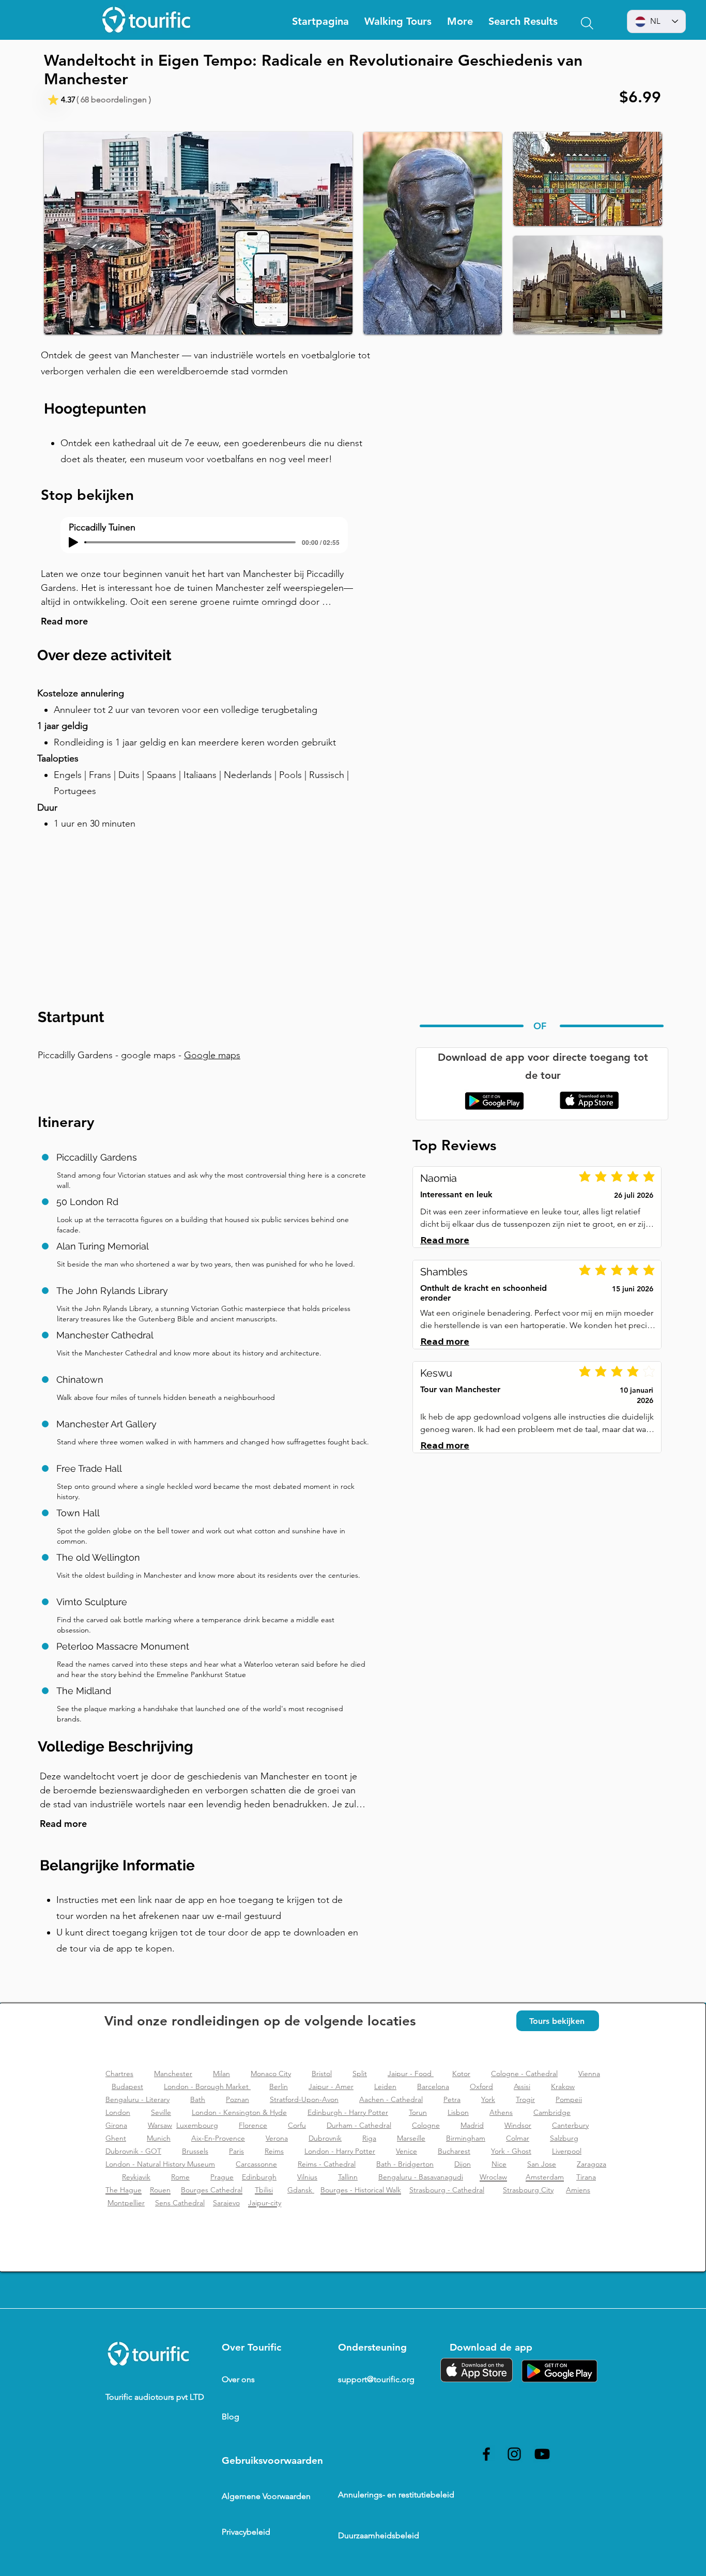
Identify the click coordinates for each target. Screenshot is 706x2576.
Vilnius (307, 2177)
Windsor (518, 2125)
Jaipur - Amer (331, 2086)
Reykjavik (136, 2177)
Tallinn (348, 2177)
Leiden (385, 2086)
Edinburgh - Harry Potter (348, 2112)
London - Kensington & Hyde (239, 2112)
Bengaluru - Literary (137, 2099)
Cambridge (552, 2112)
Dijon (463, 2164)
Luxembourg (197, 2125)
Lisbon (458, 2112)
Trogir (525, 2099)
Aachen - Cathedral (391, 2099)
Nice (499, 2164)
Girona (116, 2125)
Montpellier (126, 2203)
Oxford (481, 2086)
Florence (253, 2125)
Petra (452, 2099)
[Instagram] (514, 2454)
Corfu (297, 2125)
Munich (159, 2138)
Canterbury (570, 2125)
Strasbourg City (528, 2190)
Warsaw (160, 2125)
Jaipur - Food (411, 2074)
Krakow (563, 2086)
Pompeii (569, 2099)
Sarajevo (226, 2203)
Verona (277, 2138)
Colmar (518, 2138)
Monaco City (271, 2074)
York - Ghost (511, 2151)
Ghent (116, 2138)
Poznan (237, 2099)
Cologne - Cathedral (524, 2074)
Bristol (322, 2074)
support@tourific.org (376, 2379)
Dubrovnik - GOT (133, 2151)
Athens (501, 2112)
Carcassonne (256, 2164)
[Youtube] (542, 2454)
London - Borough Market (207, 2086)
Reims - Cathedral (327, 2164)
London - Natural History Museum (160, 2164)
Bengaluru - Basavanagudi (421, 2177)
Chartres (119, 2074)
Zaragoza (592, 2164)
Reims (274, 2151)
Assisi (522, 2086)
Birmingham (466, 2138)
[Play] (73, 542)
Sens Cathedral (180, 2203)
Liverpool (567, 2151)
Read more (64, 621)
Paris (236, 2151)
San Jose (542, 2164)
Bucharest (454, 2151)
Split (360, 2074)
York (488, 2099)
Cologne (426, 2125)
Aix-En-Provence (218, 2138)
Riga (369, 2138)
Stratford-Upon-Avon (304, 2099)
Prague (222, 2177)
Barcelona (433, 2086)
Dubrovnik (325, 2138)
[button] (460, 21)
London (118, 2112)
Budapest (127, 2086)
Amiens (578, 2190)
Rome (180, 2177)
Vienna (589, 2074)
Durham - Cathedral (359, 2125)
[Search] (587, 23)
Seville (161, 2112)
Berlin (279, 2086)
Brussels (195, 2151)
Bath (198, 2099)
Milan (221, 2074)
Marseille (411, 2138)
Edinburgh (259, 2177)
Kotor (461, 2074)
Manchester (173, 2074)
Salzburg (564, 2138)
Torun (418, 2112)
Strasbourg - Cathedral (447, 2190)
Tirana (586, 2177)
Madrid (472, 2125)
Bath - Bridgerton (405, 2164)
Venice (406, 2151)
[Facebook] (486, 2454)
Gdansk (301, 2190)
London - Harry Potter (340, 2151)
